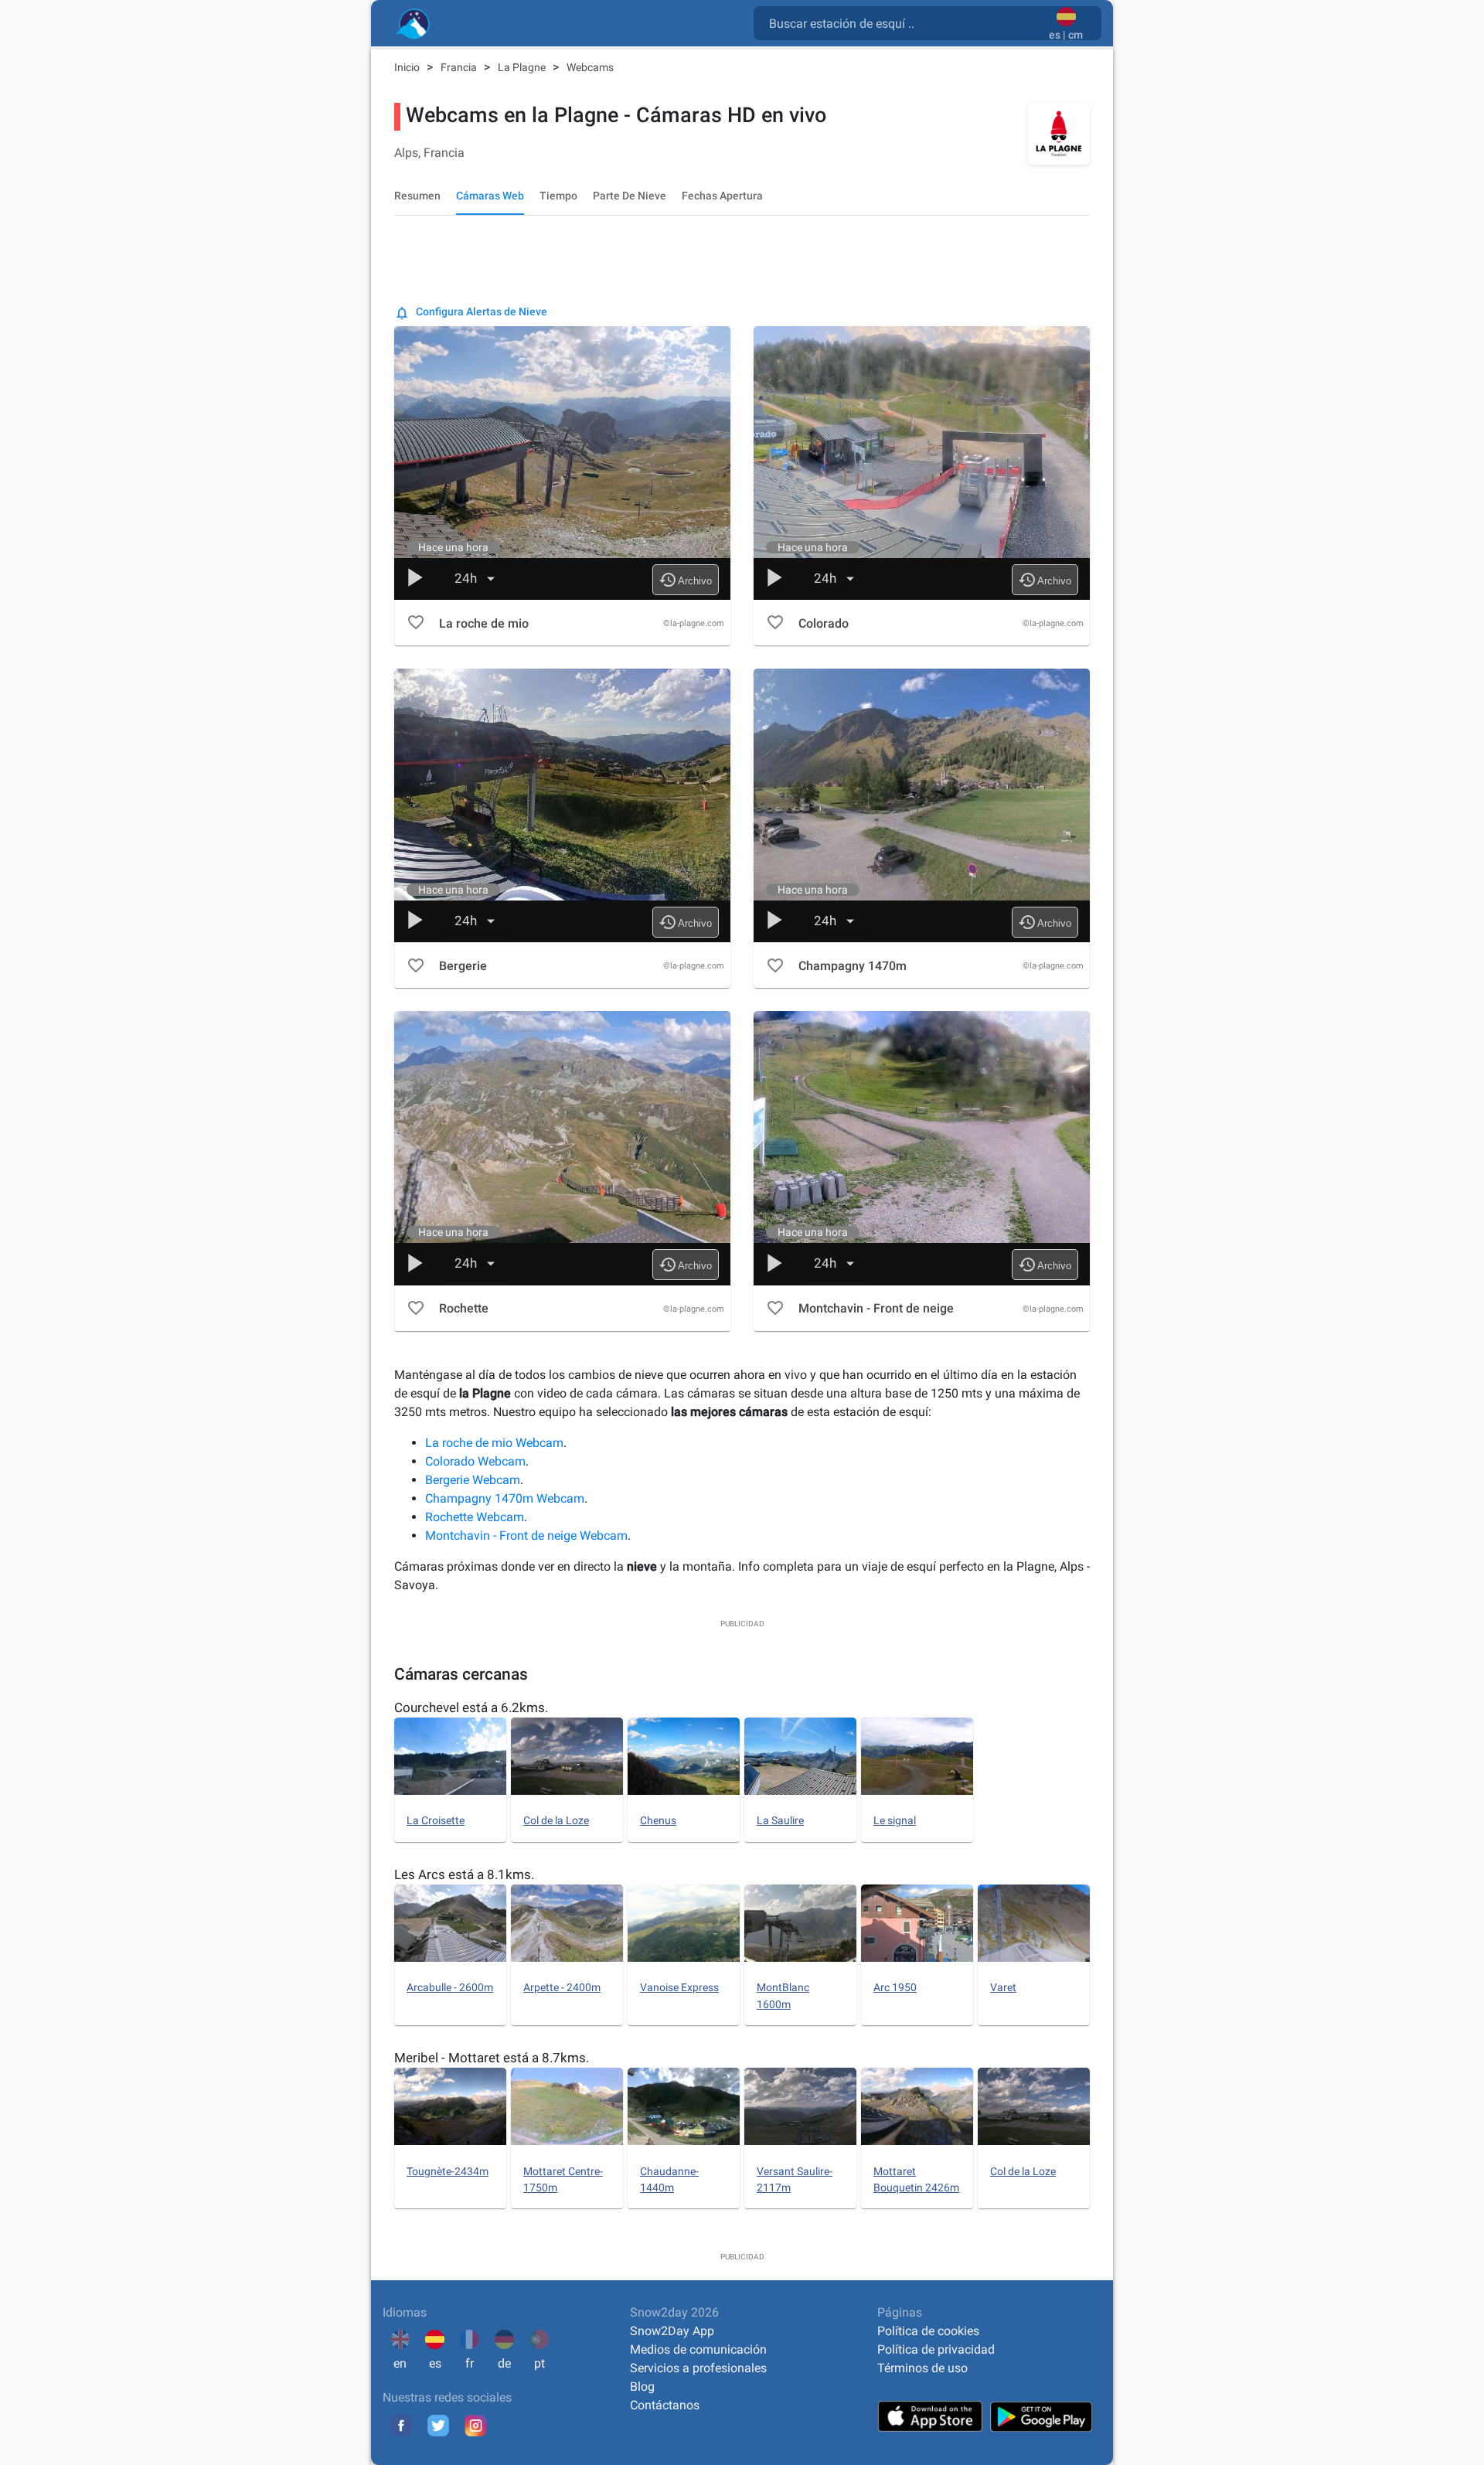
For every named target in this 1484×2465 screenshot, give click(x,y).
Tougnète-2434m (448, 2171)
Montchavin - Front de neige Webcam (526, 1536)
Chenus (658, 1820)
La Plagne (523, 67)
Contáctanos (665, 2405)
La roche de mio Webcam (494, 1443)
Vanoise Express (679, 1987)
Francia (460, 67)
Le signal (895, 1820)
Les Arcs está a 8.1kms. (464, 1874)
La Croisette (436, 1820)
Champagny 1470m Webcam (505, 1498)
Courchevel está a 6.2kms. (471, 1707)
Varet (1003, 1987)
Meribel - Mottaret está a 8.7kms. (492, 2058)
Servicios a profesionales (698, 2368)
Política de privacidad (936, 2349)
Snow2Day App (672, 2331)
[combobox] (904, 22)
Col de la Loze (556, 1820)
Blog (642, 2387)
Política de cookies (928, 2331)
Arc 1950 (895, 1987)
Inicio (408, 67)
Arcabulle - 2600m (450, 1987)
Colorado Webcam (475, 1461)
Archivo (685, 580)
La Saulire (780, 1820)
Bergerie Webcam (473, 1480)
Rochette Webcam (475, 1517)
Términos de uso (922, 2368)
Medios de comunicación (698, 2349)
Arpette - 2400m (562, 1987)
